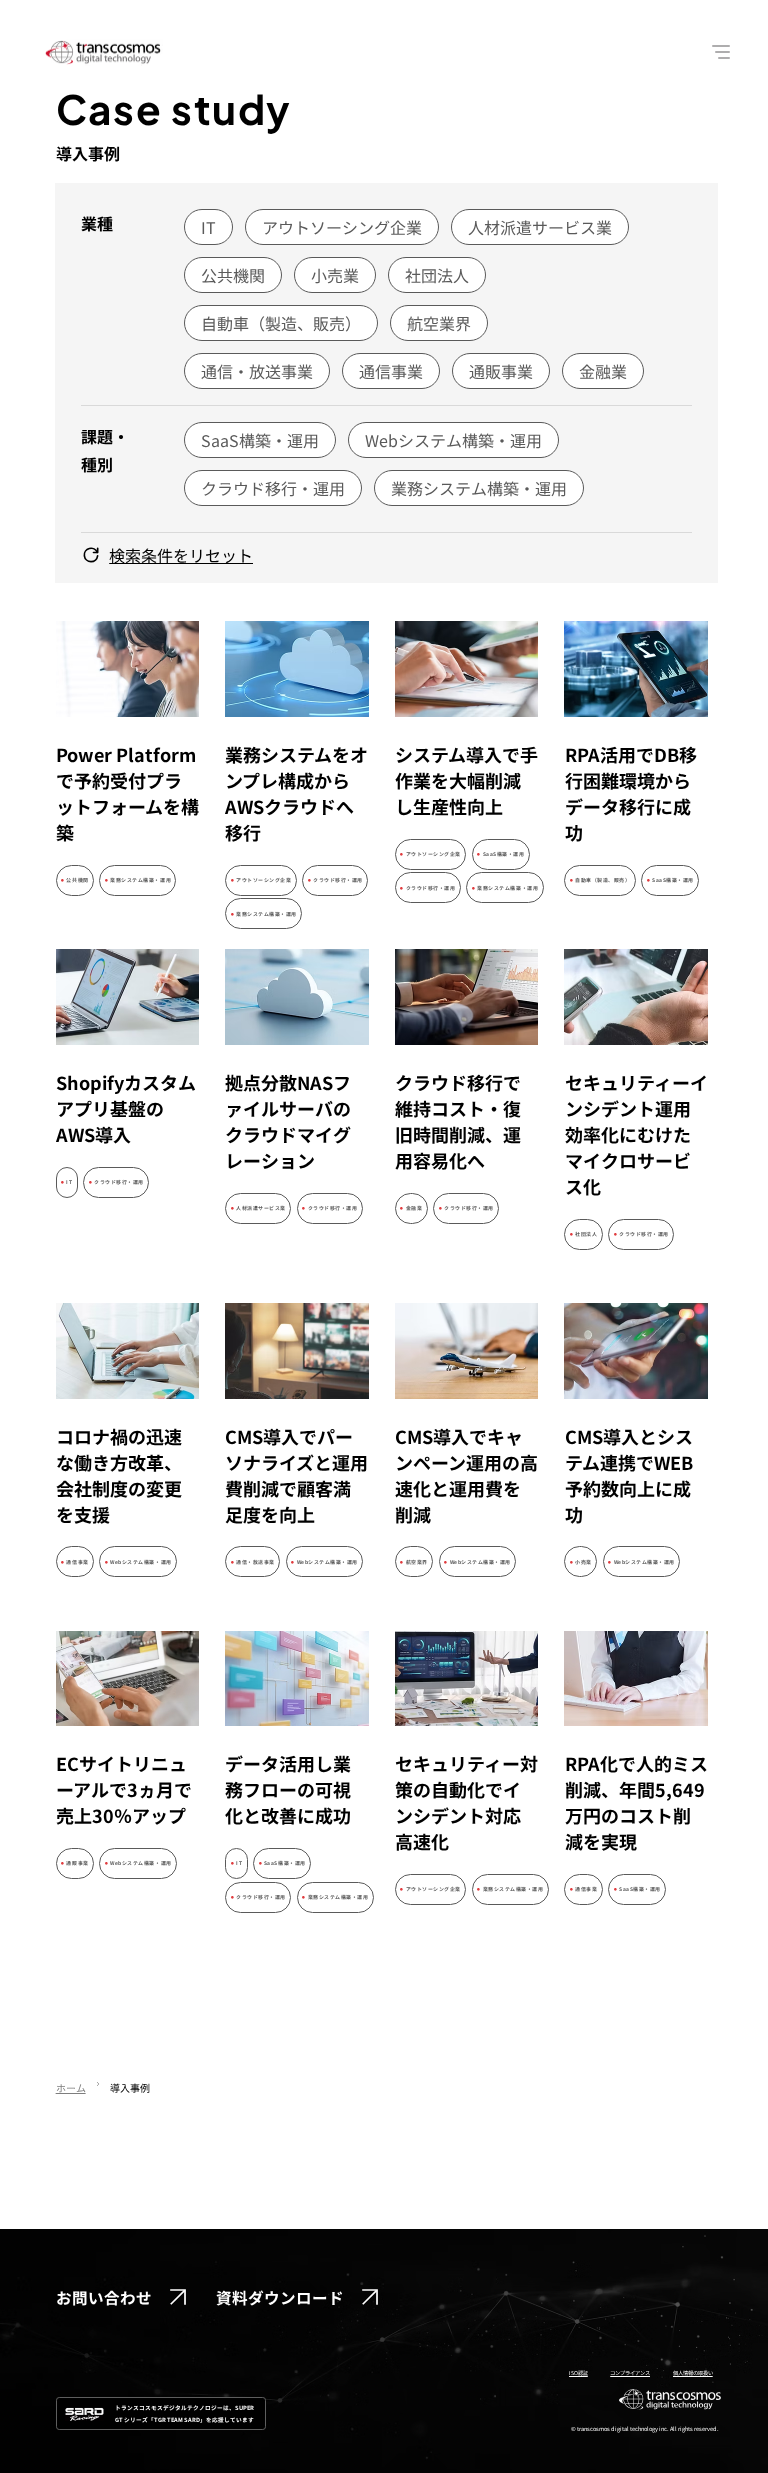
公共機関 (233, 275)
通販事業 (501, 371)
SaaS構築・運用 (260, 440)
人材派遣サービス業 (540, 227)
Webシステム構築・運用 (453, 440)
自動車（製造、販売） (281, 323)
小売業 (335, 275)
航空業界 (439, 323)
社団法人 (437, 275)
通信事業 (391, 371)
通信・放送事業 (257, 371)
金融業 (603, 371)
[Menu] (722, 52)
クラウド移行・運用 (273, 488)
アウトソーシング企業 (342, 227)
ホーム (71, 2087)
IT (208, 227)
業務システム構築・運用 (479, 488)
